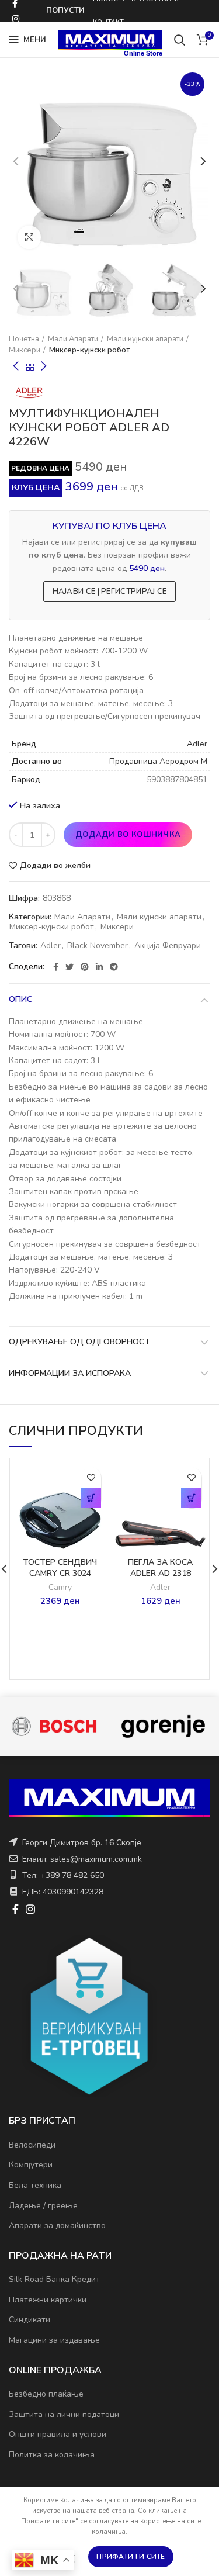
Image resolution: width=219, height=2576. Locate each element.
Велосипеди (32, 2145)
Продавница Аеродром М (158, 761)
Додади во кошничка (128, 835)
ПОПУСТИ (65, 11)
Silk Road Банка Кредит (54, 2279)
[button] (91, 1498)
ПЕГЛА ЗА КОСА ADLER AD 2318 (160, 1568)
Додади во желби (55, 866)
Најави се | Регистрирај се (110, 592)
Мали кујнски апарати (145, 339)
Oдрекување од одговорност (79, 1342)
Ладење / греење (43, 2206)
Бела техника (35, 2185)
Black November (98, 946)
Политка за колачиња (52, 2455)
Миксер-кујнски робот (89, 350)
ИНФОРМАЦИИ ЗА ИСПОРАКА (70, 1373)
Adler (197, 744)
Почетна (24, 339)
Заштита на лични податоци (64, 2414)
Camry (60, 1588)
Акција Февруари (168, 946)
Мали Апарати (73, 339)
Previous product (16, 367)
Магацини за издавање (54, 2340)
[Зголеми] (29, 237)
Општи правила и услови (58, 2434)
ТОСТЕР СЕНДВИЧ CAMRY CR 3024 (60, 1568)
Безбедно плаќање (46, 2394)
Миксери (25, 350)
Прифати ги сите (131, 2557)
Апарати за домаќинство (57, 2226)
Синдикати (29, 2320)
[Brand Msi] (163, 1726)
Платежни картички (48, 2300)
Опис (20, 999)
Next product (44, 367)
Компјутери (31, 2165)
